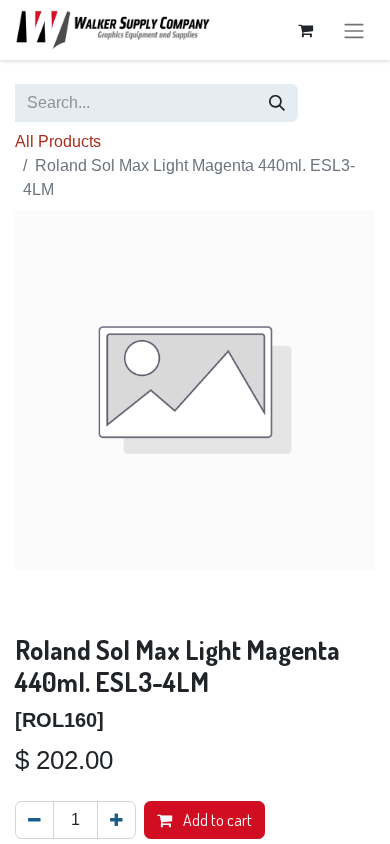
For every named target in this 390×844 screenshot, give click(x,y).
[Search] (277, 103)
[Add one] (116, 820)
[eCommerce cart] (305, 30)
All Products (58, 141)
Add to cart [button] (216, 820)
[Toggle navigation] (354, 30)
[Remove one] (34, 820)
